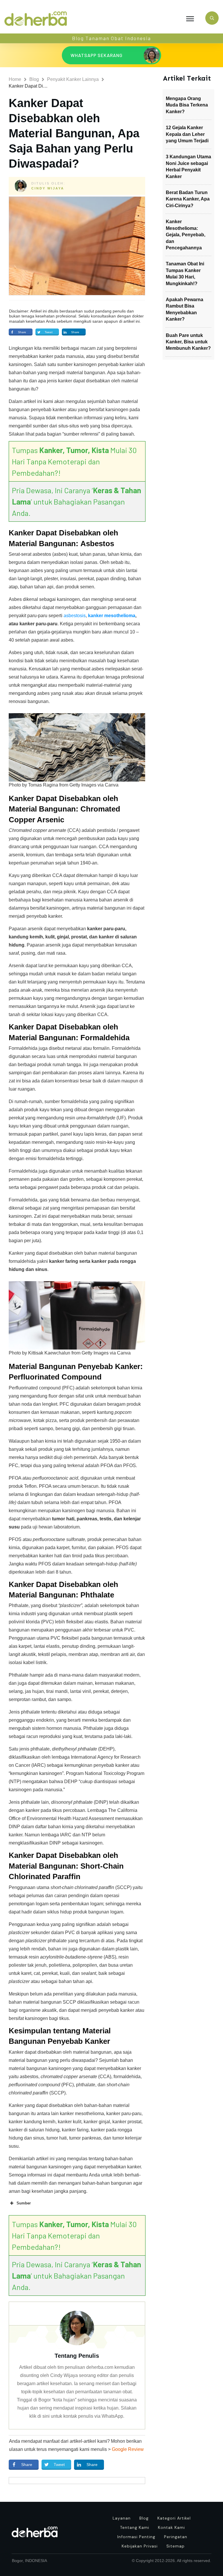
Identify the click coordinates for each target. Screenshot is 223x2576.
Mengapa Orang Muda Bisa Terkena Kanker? (187, 105)
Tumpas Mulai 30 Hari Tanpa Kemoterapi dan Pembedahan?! (74, 461)
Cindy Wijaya (48, 188)
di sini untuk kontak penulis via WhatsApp (80, 2416)
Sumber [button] (24, 2203)
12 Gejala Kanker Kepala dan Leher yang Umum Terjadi (187, 134)
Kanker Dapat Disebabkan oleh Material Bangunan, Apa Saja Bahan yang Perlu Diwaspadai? (74, 133)
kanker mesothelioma (111, 616)
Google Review (128, 2449)
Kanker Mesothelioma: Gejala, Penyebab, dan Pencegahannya (186, 235)
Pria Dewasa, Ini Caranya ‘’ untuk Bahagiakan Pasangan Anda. (77, 501)
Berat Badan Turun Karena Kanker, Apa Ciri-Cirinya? (188, 199)
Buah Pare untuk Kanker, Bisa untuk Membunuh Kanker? (188, 342)
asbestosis (75, 616)
